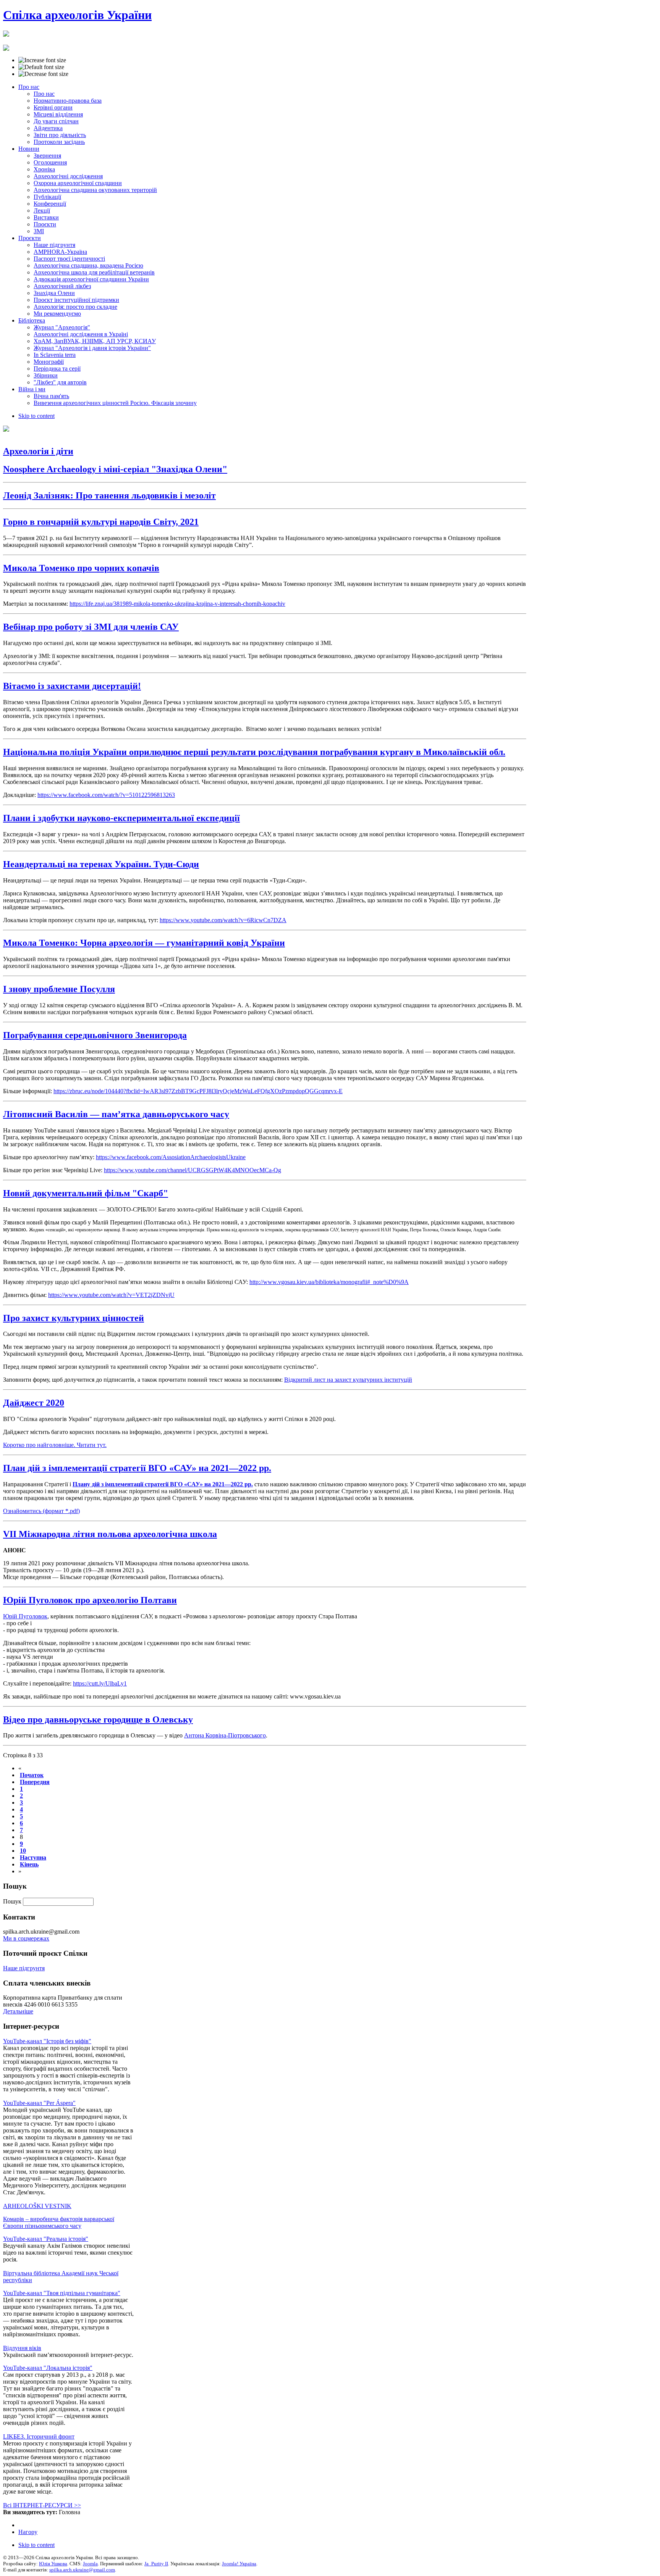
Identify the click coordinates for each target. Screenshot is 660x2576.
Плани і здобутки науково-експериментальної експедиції (121, 818)
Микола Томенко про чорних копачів (81, 568)
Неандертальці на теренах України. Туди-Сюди (101, 864)
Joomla (90, 2564)
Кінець (29, 1864)
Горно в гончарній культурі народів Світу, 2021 (101, 522)
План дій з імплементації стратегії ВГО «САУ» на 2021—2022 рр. (137, 1468)
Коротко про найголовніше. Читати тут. (55, 1445)
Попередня (35, 1782)
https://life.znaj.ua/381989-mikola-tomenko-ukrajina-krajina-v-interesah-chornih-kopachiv (177, 604)
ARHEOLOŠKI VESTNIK (37, 2206)
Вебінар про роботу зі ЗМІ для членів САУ (91, 627)
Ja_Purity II (156, 2564)
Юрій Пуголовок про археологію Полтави (90, 1600)
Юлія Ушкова (53, 2564)
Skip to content (36, 416)
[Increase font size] (42, 60)
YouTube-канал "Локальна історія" (48, 2368)
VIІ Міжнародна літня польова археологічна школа (110, 1534)
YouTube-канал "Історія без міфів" (47, 2041)
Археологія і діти (38, 451)
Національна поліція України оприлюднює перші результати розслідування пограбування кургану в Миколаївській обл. (254, 752)
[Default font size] (41, 67)
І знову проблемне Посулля (59, 989)
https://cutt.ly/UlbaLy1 (100, 1683)
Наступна (33, 1857)
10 (23, 1851)
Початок (32, 1775)
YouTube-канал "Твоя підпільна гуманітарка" (62, 2293)
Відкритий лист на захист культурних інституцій (348, 1380)
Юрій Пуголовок (25, 1616)
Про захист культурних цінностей (74, 1318)
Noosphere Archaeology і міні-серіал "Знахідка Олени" (115, 469)
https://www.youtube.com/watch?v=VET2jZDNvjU (111, 1295)
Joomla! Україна (239, 2564)
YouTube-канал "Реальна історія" (46, 2239)
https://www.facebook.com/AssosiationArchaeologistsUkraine (171, 1157)
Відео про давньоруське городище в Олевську (98, 1719)
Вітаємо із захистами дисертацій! (72, 686)
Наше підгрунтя (24, 1968)
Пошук (13, 1901)
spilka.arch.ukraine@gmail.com (82, 2570)
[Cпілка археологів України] (6, 32)
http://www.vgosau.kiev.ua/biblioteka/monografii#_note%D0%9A (329, 1282)
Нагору (28, 2532)
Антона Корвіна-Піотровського (225, 1735)
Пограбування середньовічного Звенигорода (95, 1035)
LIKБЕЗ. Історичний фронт (39, 2436)
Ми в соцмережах (26, 1938)
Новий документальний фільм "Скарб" (86, 1193)
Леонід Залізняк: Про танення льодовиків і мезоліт (109, 495)
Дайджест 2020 (34, 1403)
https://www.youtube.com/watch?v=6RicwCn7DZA (223, 920)
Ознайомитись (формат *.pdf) (41, 1511)
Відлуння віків (22, 2348)
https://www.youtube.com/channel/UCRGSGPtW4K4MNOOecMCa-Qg (192, 1170)
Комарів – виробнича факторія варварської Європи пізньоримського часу (59, 2222)
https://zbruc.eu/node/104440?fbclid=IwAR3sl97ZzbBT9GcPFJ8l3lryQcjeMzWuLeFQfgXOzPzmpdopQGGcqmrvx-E (198, 1091)
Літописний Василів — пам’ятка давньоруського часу (116, 1114)
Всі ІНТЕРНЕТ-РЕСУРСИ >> (42, 2505)
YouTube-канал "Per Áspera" (39, 2103)
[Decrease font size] (43, 74)
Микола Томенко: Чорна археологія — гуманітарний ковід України (144, 943)
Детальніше (18, 2011)
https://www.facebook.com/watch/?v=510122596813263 (106, 795)
